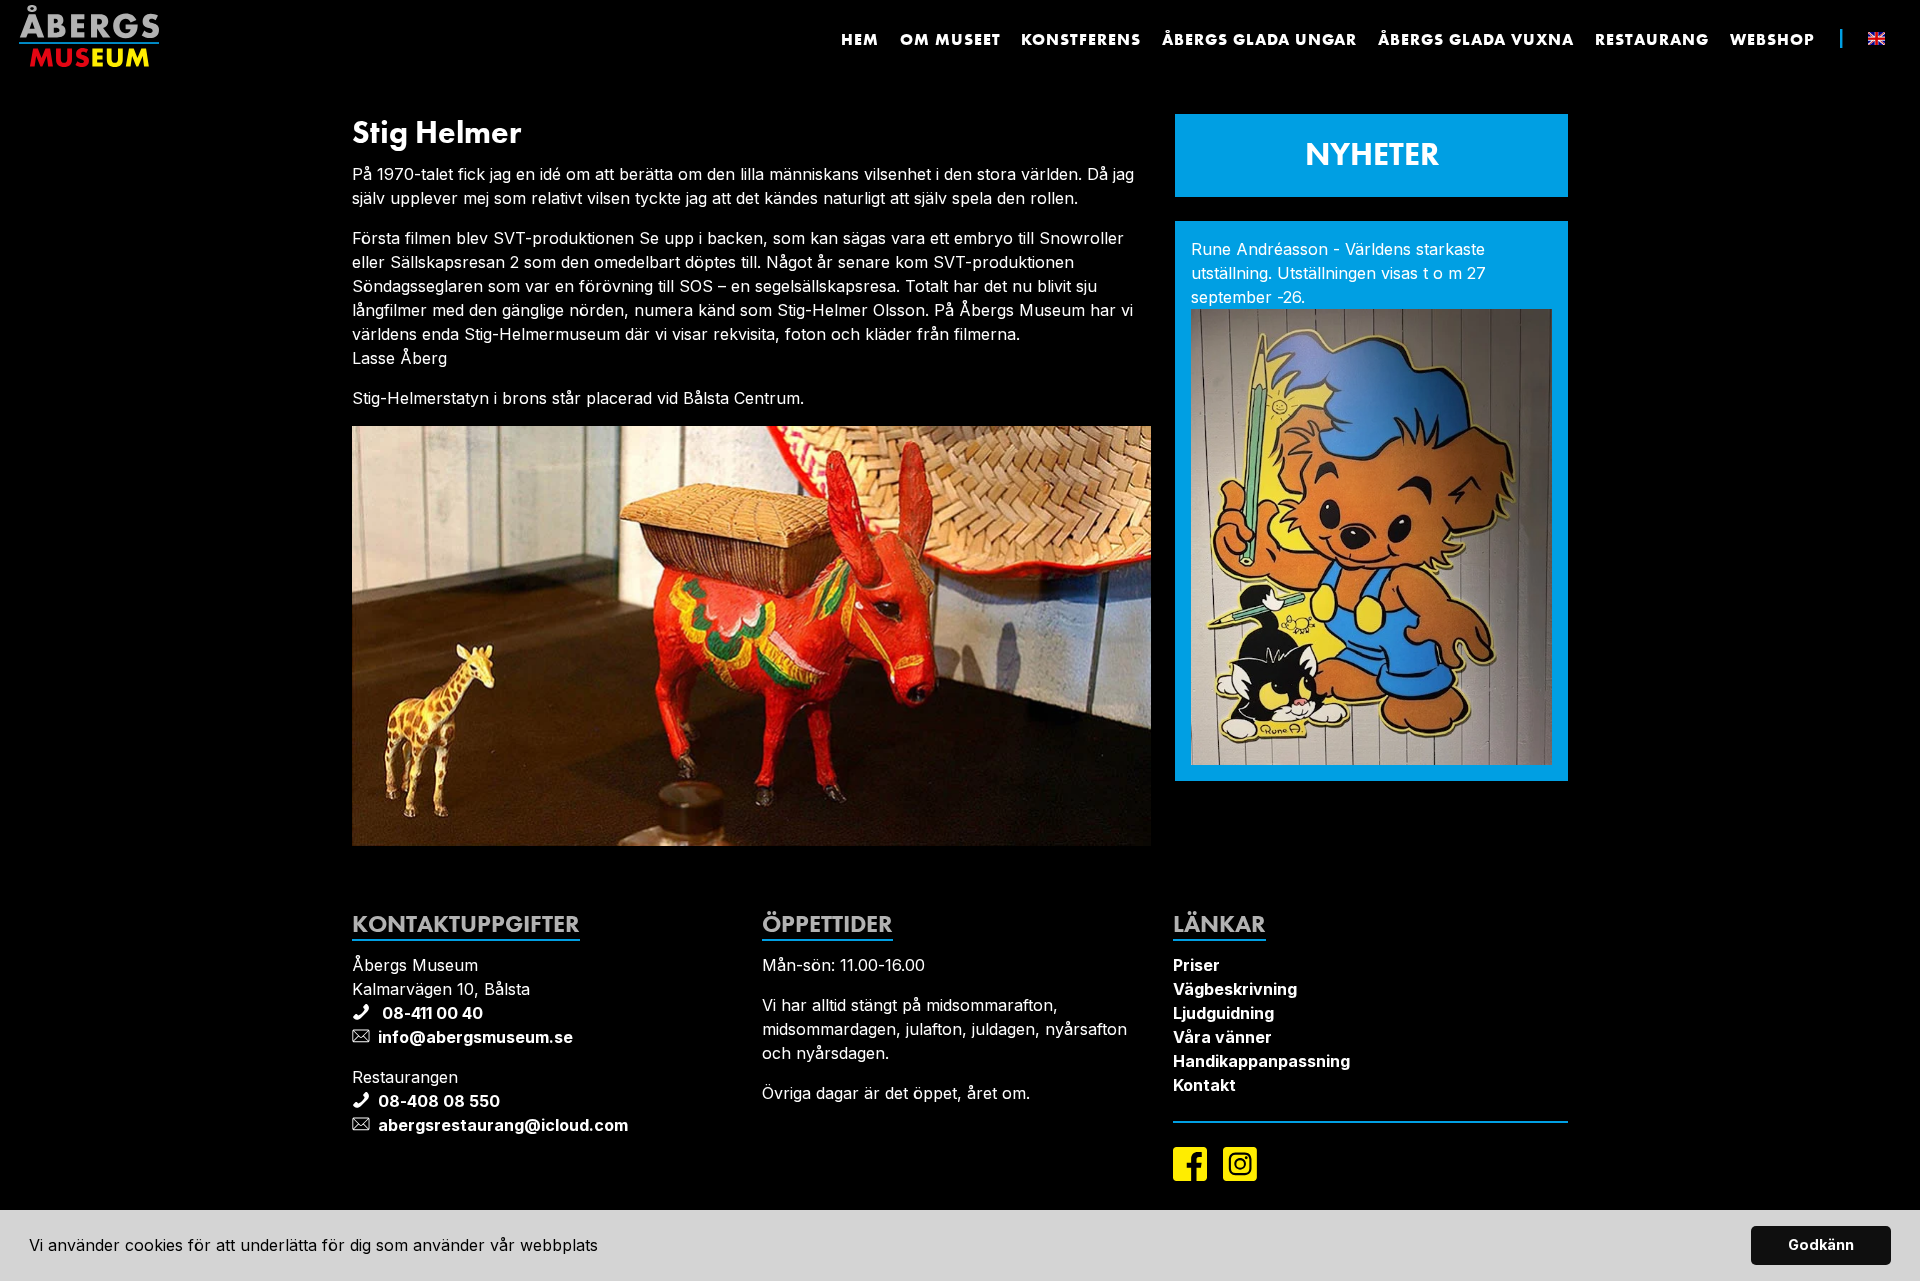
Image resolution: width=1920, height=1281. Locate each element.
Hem (860, 39)
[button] (606, 1248)
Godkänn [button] (1821, 1244)
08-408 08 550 (439, 1101)
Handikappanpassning (1261, 1061)
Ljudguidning (1223, 1013)
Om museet (950, 39)
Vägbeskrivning (1235, 989)
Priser (1196, 965)
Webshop (1772, 39)
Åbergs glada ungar (1259, 39)
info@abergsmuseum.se (475, 1037)
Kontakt (1204, 1085)
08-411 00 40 (430, 1013)
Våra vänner (1222, 1037)
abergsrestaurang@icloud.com (503, 1125)
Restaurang (1652, 39)
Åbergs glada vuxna (1476, 39)
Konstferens (1081, 39)
